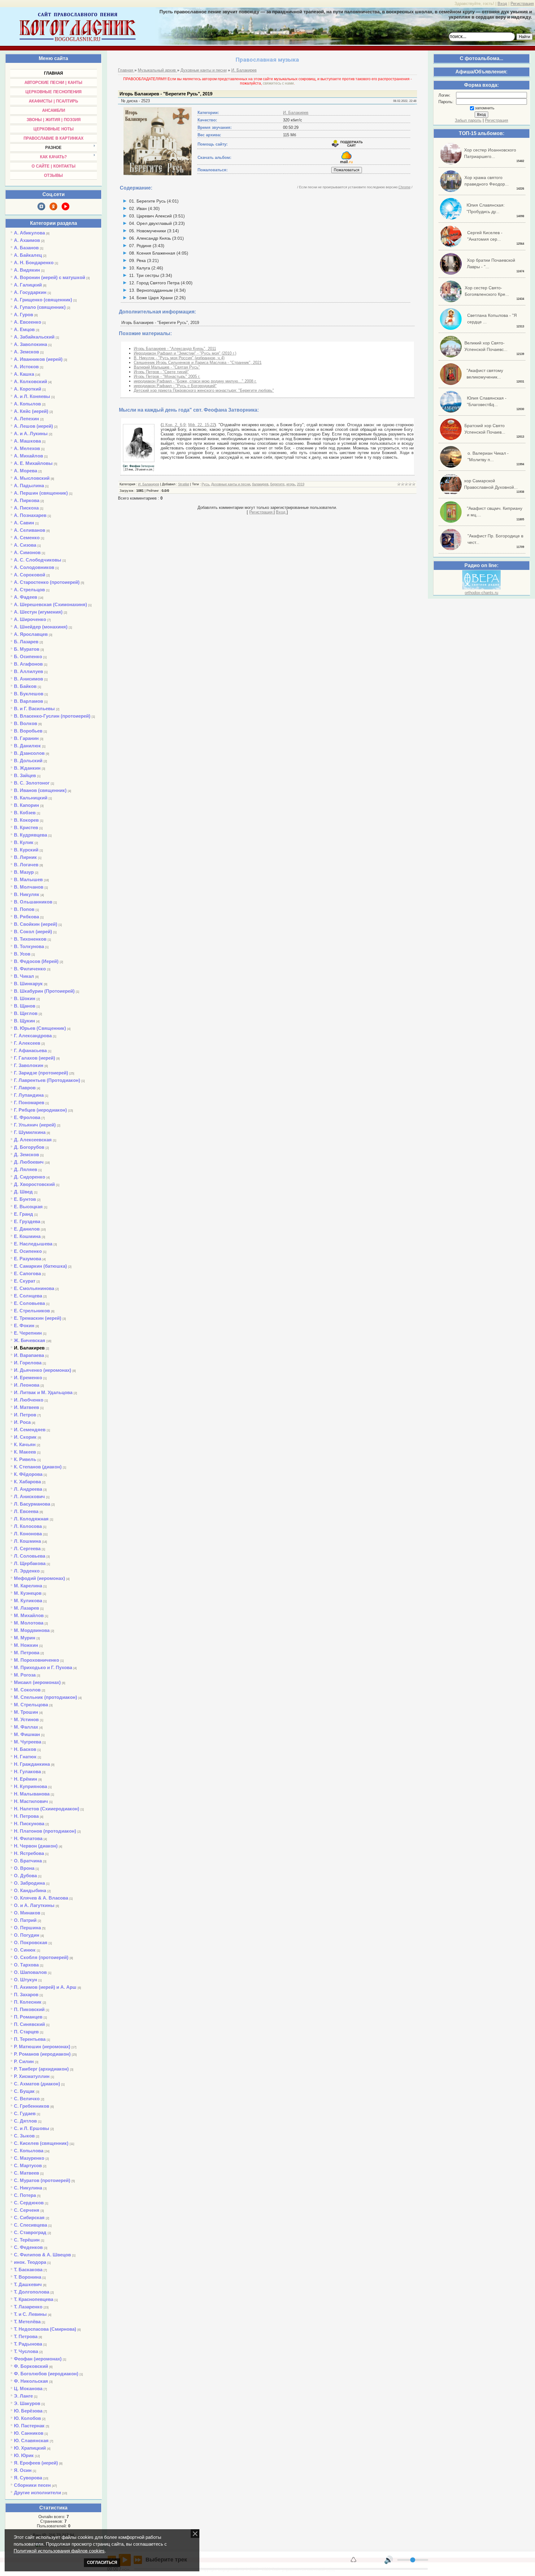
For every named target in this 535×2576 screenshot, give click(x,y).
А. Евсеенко (28, 322)
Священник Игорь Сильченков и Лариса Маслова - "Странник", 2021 (198, 363)
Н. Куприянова (30, 1786)
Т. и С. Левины (30, 2314)
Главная (126, 70)
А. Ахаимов (27, 240)
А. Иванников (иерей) (38, 359)
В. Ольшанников (33, 902)
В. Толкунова (29, 946)
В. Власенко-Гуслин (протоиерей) (52, 716)
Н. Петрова (26, 1816)
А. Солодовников (34, 567)
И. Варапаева (29, 1355)
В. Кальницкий (31, 798)
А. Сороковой (30, 575)
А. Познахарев (30, 515)
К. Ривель (25, 1459)
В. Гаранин (26, 738)
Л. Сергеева (27, 1548)
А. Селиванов (30, 530)
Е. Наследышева (33, 1244)
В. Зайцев (25, 775)
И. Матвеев (26, 1407)
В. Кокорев (26, 820)
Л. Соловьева (30, 1556)
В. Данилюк (27, 746)
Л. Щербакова (30, 1563)
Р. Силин (24, 2061)
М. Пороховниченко (37, 1660)
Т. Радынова (28, 2344)
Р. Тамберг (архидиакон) (41, 2069)
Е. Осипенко (28, 1251)
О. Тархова (26, 1965)
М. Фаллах (26, 1727)
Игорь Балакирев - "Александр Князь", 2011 (175, 349)
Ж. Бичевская (30, 1340)
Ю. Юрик (24, 2455)
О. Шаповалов (30, 1972)
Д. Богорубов (29, 1147)
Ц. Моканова (28, 2388)
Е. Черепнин (28, 1333)
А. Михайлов (28, 456)
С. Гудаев (25, 2113)
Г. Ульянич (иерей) (35, 1125)
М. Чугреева (28, 1742)
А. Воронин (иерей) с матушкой (50, 277)
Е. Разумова (28, 1259)
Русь (205, 484)
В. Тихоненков (30, 939)
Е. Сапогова (27, 1273)
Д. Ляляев (26, 1169)
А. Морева (26, 471)
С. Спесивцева (30, 2225)
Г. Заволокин (29, 1065)
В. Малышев (28, 879)
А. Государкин (30, 292)
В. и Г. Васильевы (34, 709)
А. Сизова (25, 545)
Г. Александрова (33, 1036)
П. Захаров (26, 1994)
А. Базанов (26, 248)
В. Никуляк (27, 894)
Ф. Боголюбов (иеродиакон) (46, 2374)
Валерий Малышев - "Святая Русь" (167, 367)
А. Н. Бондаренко (34, 262)
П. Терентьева (30, 2039)
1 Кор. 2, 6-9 (174, 425)
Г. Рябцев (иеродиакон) (40, 1110)
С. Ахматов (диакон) (37, 2084)
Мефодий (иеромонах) (39, 1578)
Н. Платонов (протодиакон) (45, 1831)
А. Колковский (30, 381)
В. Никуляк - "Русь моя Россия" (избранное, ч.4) (179, 358)
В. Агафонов (28, 664)
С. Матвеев (26, 2173)
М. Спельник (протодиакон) (46, 1697)
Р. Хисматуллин (32, 2076)
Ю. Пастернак (29, 2426)
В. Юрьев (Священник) (40, 1028)
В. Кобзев (25, 813)
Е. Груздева (27, 1221)
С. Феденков (28, 2247)
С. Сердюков (29, 2203)
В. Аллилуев (28, 671)
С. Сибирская (29, 2217)
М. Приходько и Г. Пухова (43, 1667)
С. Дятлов (25, 2121)
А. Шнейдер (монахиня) (41, 627)
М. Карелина (28, 1586)
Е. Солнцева (28, 1296)
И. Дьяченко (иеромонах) (43, 1370)
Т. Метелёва (27, 2322)
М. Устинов (26, 1719)
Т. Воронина (28, 2277)
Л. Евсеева (26, 1511)
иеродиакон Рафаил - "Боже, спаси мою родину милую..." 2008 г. (195, 381)
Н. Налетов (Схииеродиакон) (47, 1809)
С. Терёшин (27, 2240)
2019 (301, 484)
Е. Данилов (27, 1229)
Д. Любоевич (29, 1162)
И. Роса (22, 1422)
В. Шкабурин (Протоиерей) (44, 991)
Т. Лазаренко (28, 2307)
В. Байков (25, 686)
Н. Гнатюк (25, 1757)
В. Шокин (25, 998)
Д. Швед (23, 1192)
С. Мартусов (28, 2165)
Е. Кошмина (27, 1236)
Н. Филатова (28, 1838)
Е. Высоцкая (28, 1207)
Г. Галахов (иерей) (35, 1058)
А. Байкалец (28, 255)
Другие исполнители (37, 2493)
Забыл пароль (468, 120)
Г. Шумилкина (30, 1132)
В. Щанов (25, 1006)
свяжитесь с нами (278, 83)
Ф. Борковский (31, 2366)
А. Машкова (27, 441)
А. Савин (24, 523)
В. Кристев (26, 827)
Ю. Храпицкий (30, 2448)
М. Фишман (27, 1734)
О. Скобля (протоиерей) (41, 1957)
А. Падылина (29, 485)
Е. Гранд (24, 1214)
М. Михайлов (29, 1615)
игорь (291, 484)
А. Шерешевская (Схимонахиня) (50, 604)
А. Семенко (27, 538)
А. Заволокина (30, 344)
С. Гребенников (32, 2106)
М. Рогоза (25, 1675)
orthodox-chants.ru (481, 593)
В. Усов (22, 954)
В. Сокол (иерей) (33, 932)
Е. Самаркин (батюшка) (40, 1266)
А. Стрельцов (29, 590)
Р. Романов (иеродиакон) (42, 2054)
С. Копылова (29, 2151)
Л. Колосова (28, 1526)
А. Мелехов (27, 448)
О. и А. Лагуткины (34, 1905)
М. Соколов (27, 1690)
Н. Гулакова (27, 1771)
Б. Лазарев (26, 642)
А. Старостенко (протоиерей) (47, 582)
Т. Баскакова (28, 2270)
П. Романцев (28, 2017)
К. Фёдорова (28, 1474)
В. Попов (24, 909)
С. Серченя (27, 2210)
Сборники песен (32, 2485)
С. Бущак (24, 2091)
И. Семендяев (30, 1430)
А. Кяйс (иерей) (31, 411)
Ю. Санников (29, 2433)
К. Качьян (25, 1444)
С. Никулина (28, 2188)
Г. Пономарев (29, 1102)
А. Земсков (26, 352)
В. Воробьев (28, 731)
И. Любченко (29, 1400)
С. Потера (25, 2195)
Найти (524, 37)
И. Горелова (28, 1363)
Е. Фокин (24, 1325)
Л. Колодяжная (31, 1519)
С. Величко (27, 2099)
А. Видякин (27, 270)
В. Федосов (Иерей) (36, 961)
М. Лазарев (26, 1608)
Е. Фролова (27, 1117)
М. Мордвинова (32, 1630)
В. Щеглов (26, 1013)
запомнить (485, 108)
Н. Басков (25, 1749)
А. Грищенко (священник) (43, 300)
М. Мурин (25, 1638)
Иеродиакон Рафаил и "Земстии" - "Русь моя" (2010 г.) (185, 353)
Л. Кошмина (27, 1541)
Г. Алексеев (27, 1043)
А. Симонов (27, 552)
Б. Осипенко (28, 656)
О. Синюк (25, 1950)
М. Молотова (29, 1623)
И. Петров (25, 1415)
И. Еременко (28, 1378)
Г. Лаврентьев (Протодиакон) (47, 1080)
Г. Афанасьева (30, 1050)
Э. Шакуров (27, 2403)
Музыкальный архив (157, 70)
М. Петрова (27, 1653)
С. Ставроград (30, 2232)
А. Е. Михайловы (33, 463)
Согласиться (102, 2563)
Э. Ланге (23, 2396)
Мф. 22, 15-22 (201, 425)
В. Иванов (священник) (40, 790)
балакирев (260, 484)
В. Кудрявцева (30, 835)
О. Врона (24, 1868)
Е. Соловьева (29, 1303)
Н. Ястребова (29, 1853)
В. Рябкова (26, 917)
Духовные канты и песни (204, 70)
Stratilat (184, 484)
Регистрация (522, 4)
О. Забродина (29, 1883)
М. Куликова (28, 1601)
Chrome (405, 187)
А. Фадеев (26, 597)
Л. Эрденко (27, 1571)
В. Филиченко (30, 969)
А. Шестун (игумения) (38, 612)
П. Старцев (26, 2032)
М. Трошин (26, 1712)
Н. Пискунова (29, 1824)
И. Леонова (27, 1385)
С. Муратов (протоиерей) (42, 2180)
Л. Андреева (28, 1489)
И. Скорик (25, 1437)
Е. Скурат (25, 1281)
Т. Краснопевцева (34, 2299)
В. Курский (26, 850)
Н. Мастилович (31, 1801)
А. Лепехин (26, 419)
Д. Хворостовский (34, 1184)
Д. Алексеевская (33, 1140)
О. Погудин (27, 1935)
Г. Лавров (25, 1088)
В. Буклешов (29, 694)
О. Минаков (27, 1913)
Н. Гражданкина (32, 1764)
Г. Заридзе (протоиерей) (41, 1073)
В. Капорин (26, 805)
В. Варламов (28, 701)
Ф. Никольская (31, 2381)
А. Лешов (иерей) (33, 426)
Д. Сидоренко (30, 1177)
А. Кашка (24, 374)
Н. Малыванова (32, 1794)
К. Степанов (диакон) (38, 1467)
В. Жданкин (27, 768)
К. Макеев (25, 1452)
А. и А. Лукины (31, 433)
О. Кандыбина (30, 1890)
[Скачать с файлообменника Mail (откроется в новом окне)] (346, 162)
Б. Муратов (27, 649)
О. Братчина (28, 1861)
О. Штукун (26, 1980)
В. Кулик (24, 842)
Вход (502, 4)
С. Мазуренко (29, 2158)
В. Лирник (25, 857)
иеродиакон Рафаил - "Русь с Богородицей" (175, 386)
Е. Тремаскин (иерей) (38, 1318)
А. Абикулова (29, 233)
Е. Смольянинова (34, 1288)
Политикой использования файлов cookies (59, 2551)
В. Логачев (26, 865)
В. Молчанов (29, 887)
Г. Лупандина (29, 1095)
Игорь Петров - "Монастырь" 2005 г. (167, 376)
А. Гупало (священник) (40, 307)
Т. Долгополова (32, 2292)
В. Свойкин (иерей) (36, 924)
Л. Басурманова (32, 1504)
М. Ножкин (26, 1645)
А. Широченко (30, 619)
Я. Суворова (28, 2478)
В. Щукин (24, 1021)
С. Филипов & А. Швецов (42, 2255)
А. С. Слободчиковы (38, 560)
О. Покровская (31, 1942)
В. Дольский (28, 761)
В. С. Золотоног (32, 783)
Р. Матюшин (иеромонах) (42, 2047)
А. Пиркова (27, 500)
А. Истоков (26, 367)
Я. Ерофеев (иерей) (36, 2463)
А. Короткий (28, 389)
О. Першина (27, 1928)
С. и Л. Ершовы (32, 2128)
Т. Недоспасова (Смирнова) (45, 2329)
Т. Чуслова (26, 2351)
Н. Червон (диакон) (36, 1846)
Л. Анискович (29, 1496)
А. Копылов (27, 404)
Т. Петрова (26, 2336)
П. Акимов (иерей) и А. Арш (45, 1987)
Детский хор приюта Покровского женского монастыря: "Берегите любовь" (204, 390)
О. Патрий (25, 1920)
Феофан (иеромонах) (38, 2359)
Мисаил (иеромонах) (37, 1682)
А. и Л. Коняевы (32, 396)
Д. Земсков (26, 1155)
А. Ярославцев (31, 634)
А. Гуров (24, 315)
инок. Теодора (30, 2262)
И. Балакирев (29, 1348)
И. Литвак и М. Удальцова (43, 1392)
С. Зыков (24, 2136)
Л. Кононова (28, 1534)
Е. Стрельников (32, 1311)
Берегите (277, 484)
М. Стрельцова (31, 1705)
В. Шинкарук (28, 984)
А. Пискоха (26, 508)
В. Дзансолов (29, 753)
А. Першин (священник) (41, 493)
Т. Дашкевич (28, 2284)
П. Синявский (29, 2024)
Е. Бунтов (25, 1199)
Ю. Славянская (31, 2440)
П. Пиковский (29, 2009)
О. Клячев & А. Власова (41, 1898)
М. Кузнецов (28, 1593)
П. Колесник (28, 2002)
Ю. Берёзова (28, 2411)
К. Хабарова (27, 1482)
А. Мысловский (32, 478)
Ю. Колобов (27, 2418)
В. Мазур (24, 872)
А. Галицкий (28, 285)
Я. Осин (23, 2470)
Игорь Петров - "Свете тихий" (161, 372)
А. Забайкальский (34, 337)
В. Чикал (24, 976)
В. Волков (26, 723)
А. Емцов (24, 329)
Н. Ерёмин (26, 1779)
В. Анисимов (28, 679)
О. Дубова (25, 1876)
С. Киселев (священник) (41, 2143)
